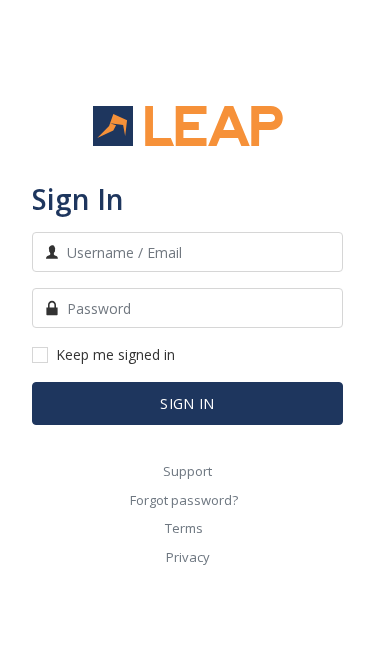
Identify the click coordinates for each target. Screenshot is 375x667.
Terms (184, 528)
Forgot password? (184, 500)
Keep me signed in (115, 354)
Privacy (188, 557)
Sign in (187, 403)
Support (187, 471)
